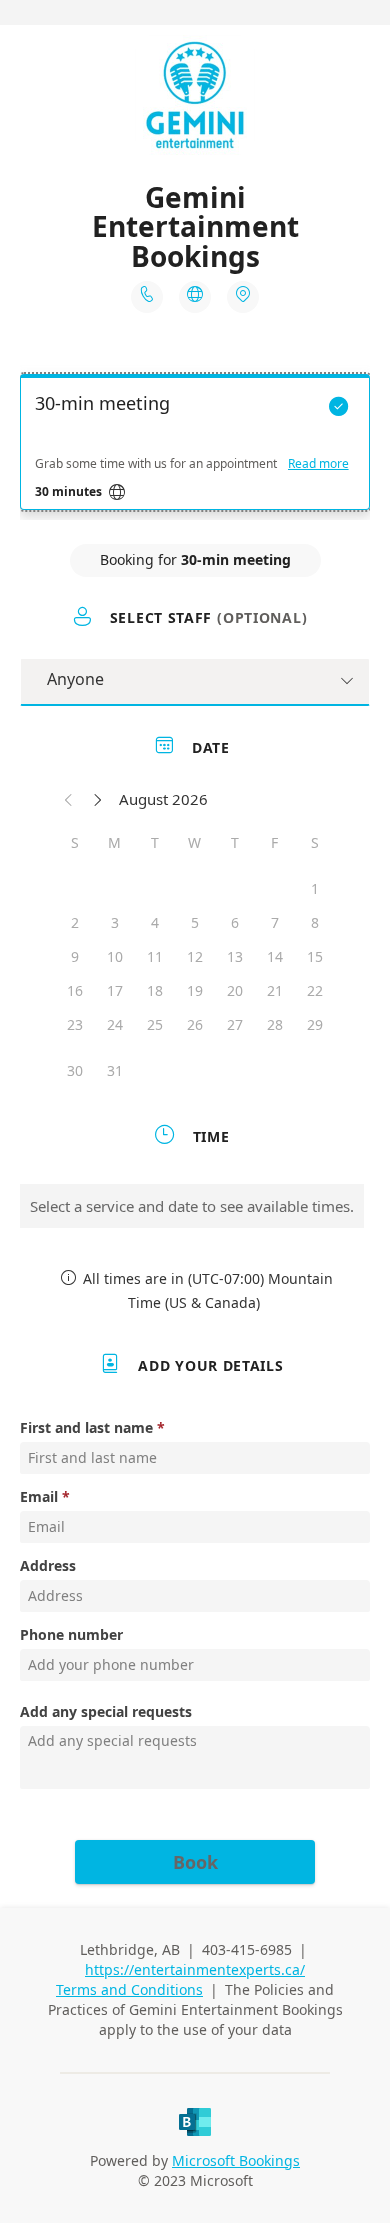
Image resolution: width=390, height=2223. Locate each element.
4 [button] (155, 922)
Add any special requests (106, 1711)
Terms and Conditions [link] (129, 1989)
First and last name (86, 1427)
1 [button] (315, 888)
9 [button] (75, 956)
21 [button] (275, 990)
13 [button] (235, 956)
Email (39, 1496)
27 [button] (235, 1024)
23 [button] (75, 1024)
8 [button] (315, 922)
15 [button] (315, 956)
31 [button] (115, 1070)
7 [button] (275, 922)
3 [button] (115, 922)
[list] (195, 447)
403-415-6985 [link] (247, 1949)
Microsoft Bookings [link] (236, 2160)
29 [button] (315, 1024)
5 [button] (195, 922)
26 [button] (195, 1024)
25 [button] (155, 1024)
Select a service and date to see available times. (192, 1206)
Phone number (71, 1634)
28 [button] (275, 1024)
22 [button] (315, 990)
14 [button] (275, 956)
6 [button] (235, 922)
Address (48, 1565)
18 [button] (155, 990)
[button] (69, 799)
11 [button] (155, 956)
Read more (318, 464)
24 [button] (115, 1024)
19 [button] (195, 990)
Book (195, 1862)
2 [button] (75, 922)
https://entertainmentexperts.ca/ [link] (195, 1969)
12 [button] (195, 956)
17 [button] (115, 990)
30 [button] (75, 1070)
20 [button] (235, 990)
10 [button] (115, 956)
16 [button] (75, 990)
